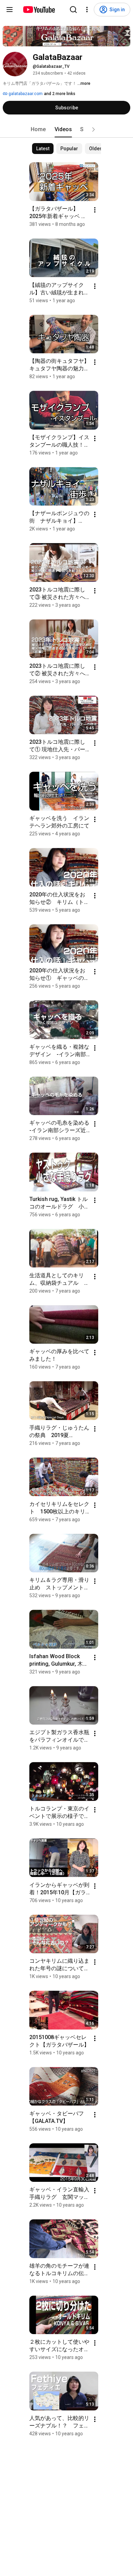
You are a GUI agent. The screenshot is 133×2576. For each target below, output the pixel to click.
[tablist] (66, 129)
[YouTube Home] (39, 10)
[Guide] (10, 10)
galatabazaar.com (25, 94)
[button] (93, 129)
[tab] (38, 129)
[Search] (73, 10)
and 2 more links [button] (60, 94)
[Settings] (87, 10)
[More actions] (95, 210)
